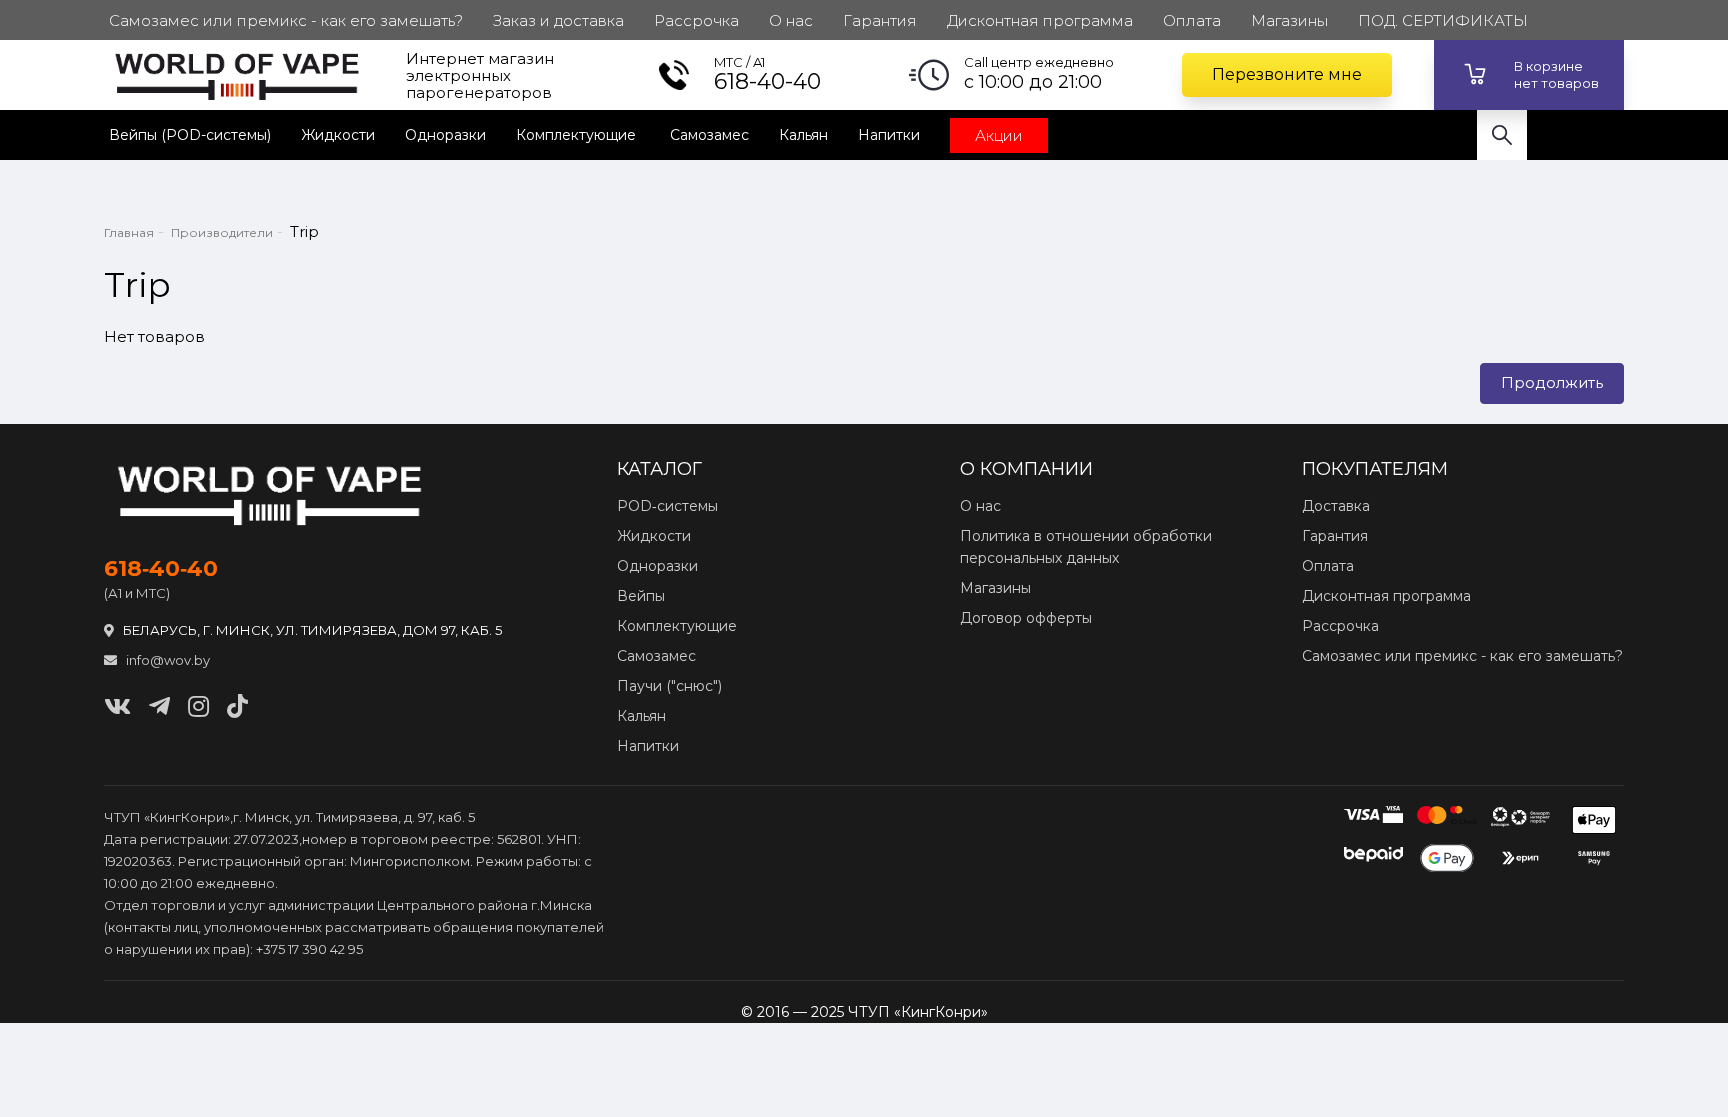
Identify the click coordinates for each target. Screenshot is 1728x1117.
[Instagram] (198, 706)
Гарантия (1335, 536)
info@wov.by (166, 660)
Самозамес (709, 135)
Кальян (803, 135)
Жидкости (338, 135)
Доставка (1336, 506)
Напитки (889, 135)
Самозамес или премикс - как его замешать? (1462, 656)
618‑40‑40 (161, 569)
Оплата (1328, 566)
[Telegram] (159, 706)
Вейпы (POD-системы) (190, 135)
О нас (980, 506)
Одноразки (445, 135)
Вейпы (641, 596)
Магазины (995, 588)
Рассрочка (1340, 626)
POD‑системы (667, 506)
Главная (129, 232)
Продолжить (1552, 382)
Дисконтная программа (1386, 596)
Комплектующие (578, 135)
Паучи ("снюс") (669, 686)
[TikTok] (237, 706)
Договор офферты (1026, 618)
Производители (222, 232)
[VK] (117, 706)
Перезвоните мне (1287, 74)
